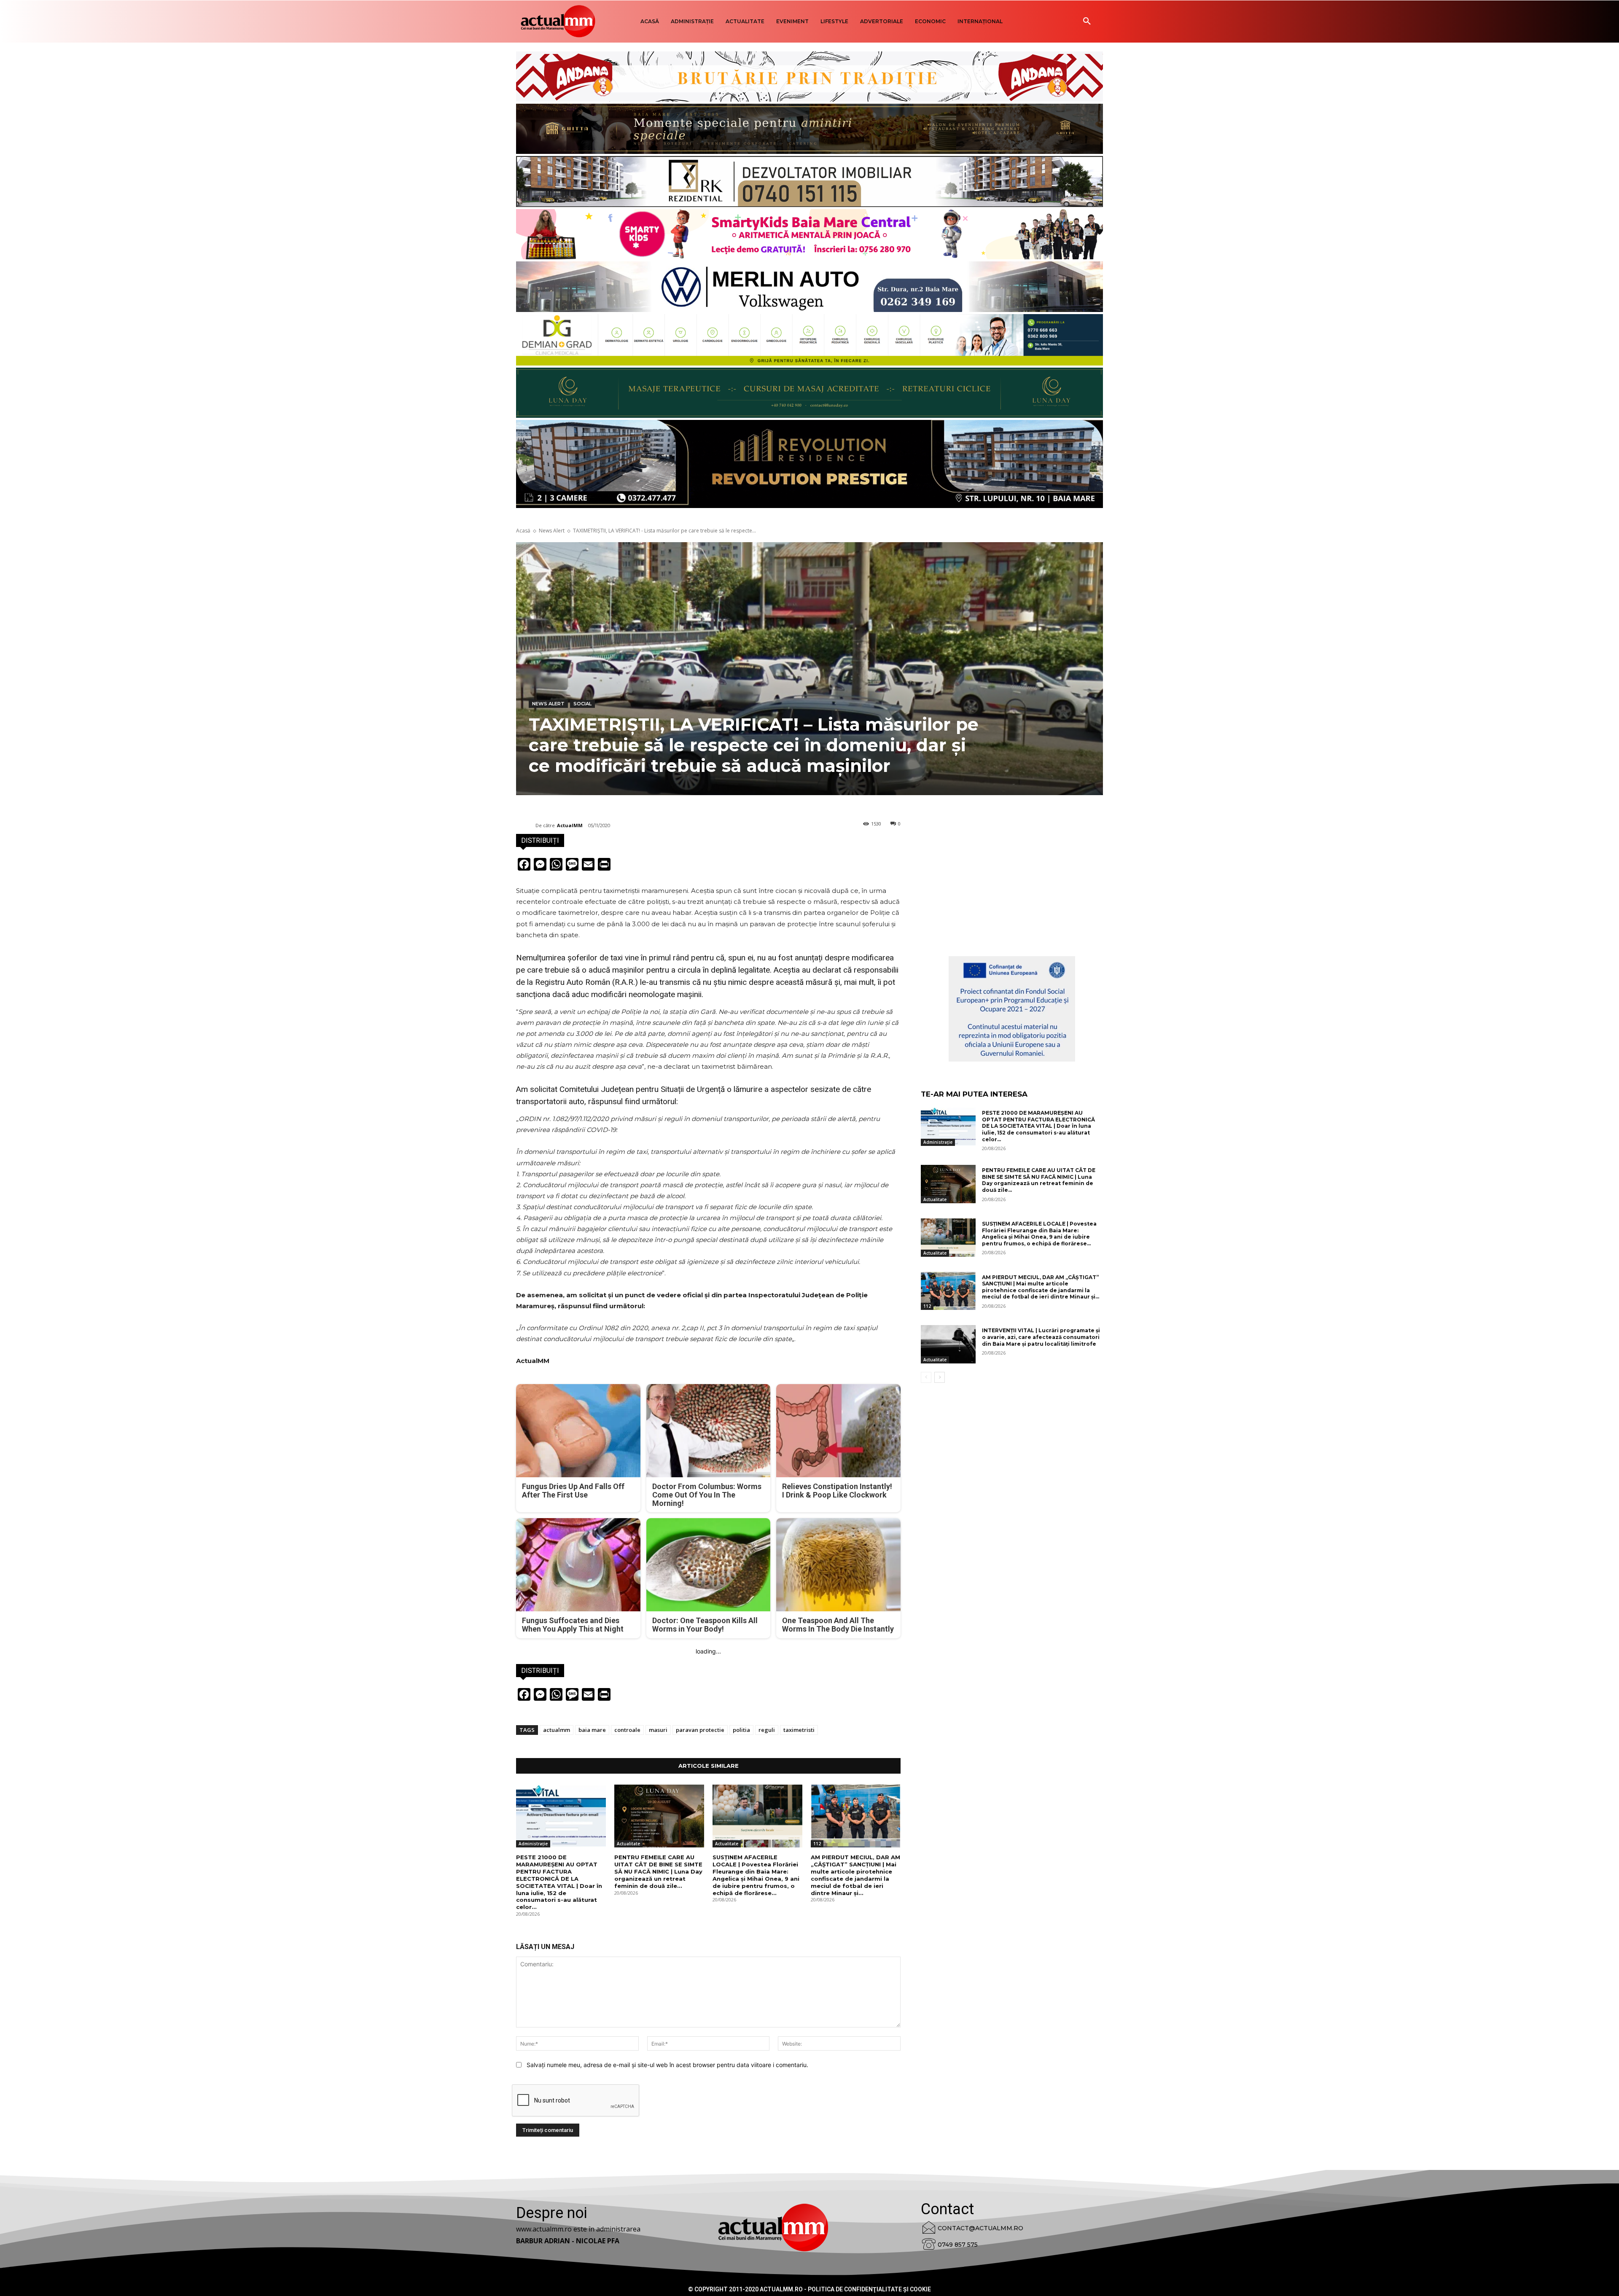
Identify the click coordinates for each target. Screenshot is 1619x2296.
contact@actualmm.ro (980, 2228)
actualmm (557, 1730)
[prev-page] (926, 1377)
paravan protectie (700, 1730)
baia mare (592, 1730)
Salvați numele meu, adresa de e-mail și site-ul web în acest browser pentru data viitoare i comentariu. (667, 2065)
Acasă (523, 531)
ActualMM (570, 825)
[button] (1087, 22)
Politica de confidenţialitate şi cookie (869, 2289)
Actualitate (628, 1844)
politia (741, 1730)
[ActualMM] (526, 825)
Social (582, 704)
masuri (658, 1730)
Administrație (533, 1844)
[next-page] (940, 1377)
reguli (767, 1730)
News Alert (552, 531)
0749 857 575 (958, 2245)
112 (817, 1844)
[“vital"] (1012, 1009)
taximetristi (799, 1730)
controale (627, 1730)
